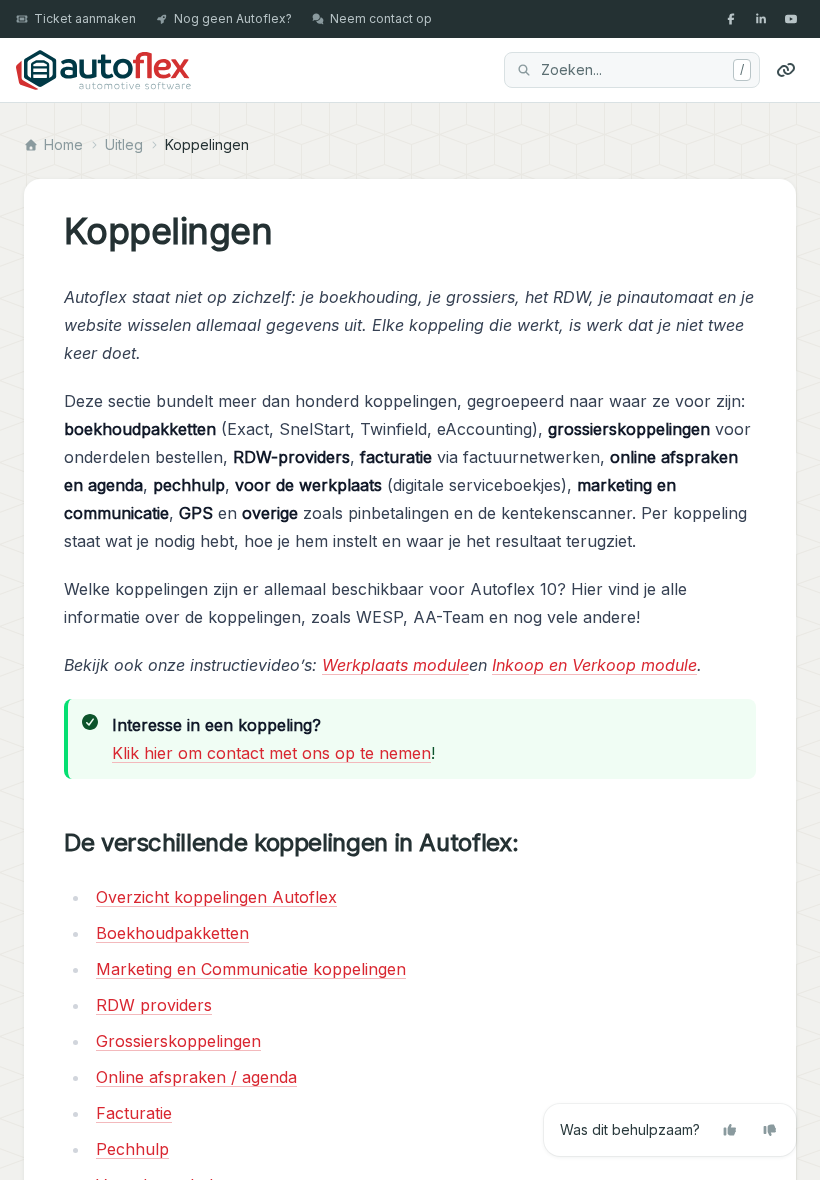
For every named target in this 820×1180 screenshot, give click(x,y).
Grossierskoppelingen (178, 1041)
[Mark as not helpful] (770, 1130)
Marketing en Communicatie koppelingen (251, 969)
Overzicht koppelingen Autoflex (216, 897)
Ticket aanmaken (85, 18)
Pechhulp (132, 1149)
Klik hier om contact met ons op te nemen (271, 753)
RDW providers (154, 1005)
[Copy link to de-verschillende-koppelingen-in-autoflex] (534, 843)
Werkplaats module (395, 665)
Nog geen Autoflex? (233, 18)
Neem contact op (381, 18)
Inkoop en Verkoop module (594, 665)
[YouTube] (791, 19)
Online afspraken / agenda (196, 1077)
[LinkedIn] (761, 19)
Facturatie (134, 1113)
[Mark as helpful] (730, 1130)
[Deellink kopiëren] (786, 70)
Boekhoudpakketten (172, 933)
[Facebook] (731, 19)
